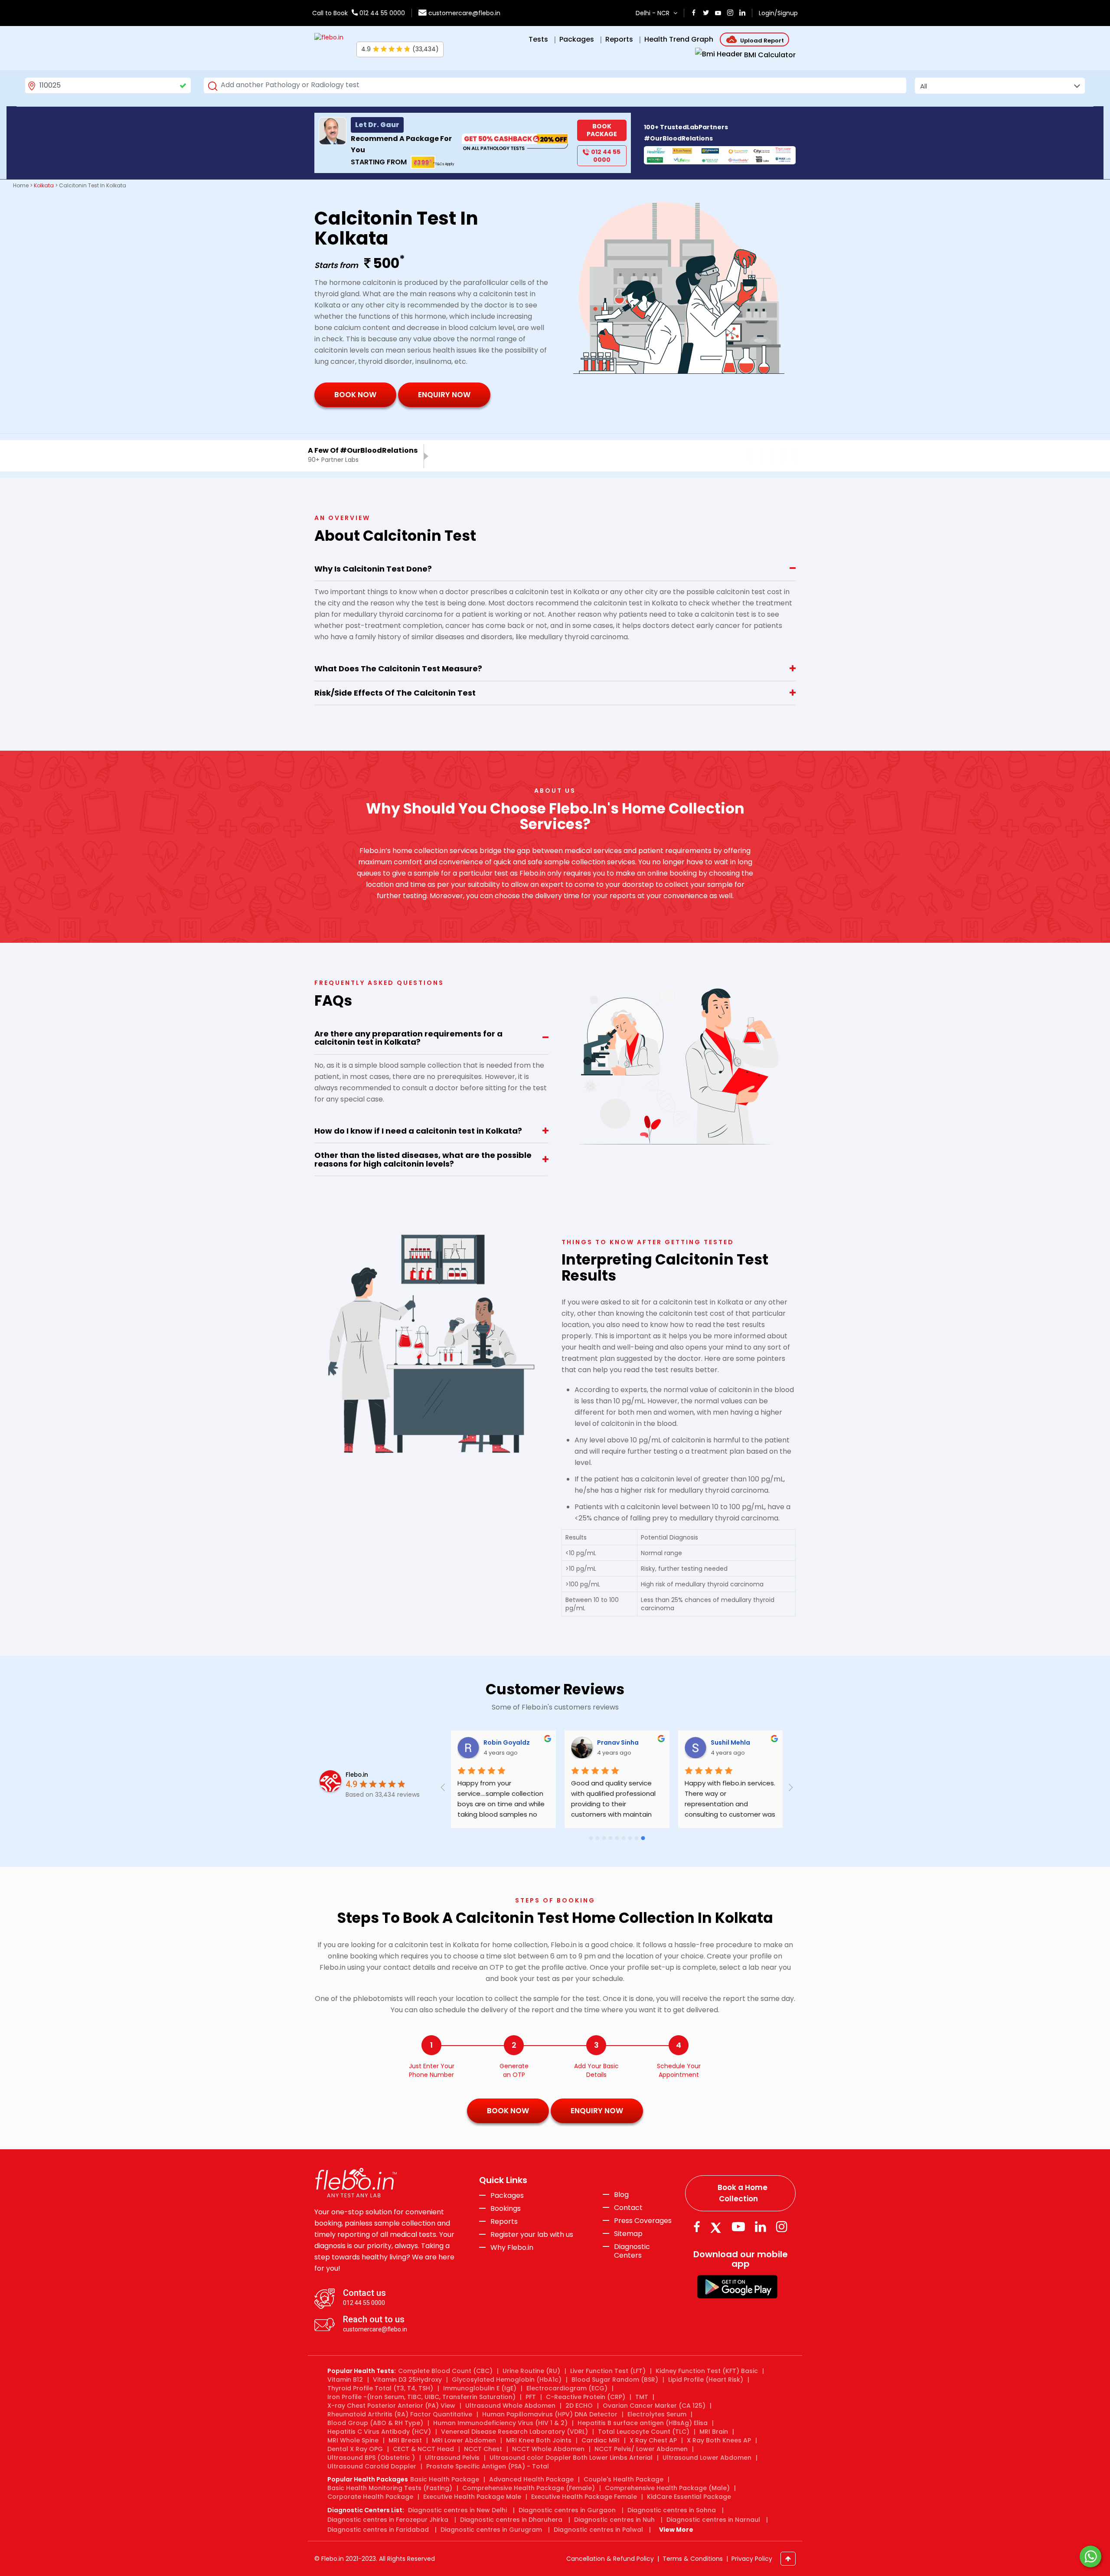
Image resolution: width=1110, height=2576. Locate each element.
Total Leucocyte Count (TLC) (644, 2432)
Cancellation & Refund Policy (610, 2559)
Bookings (506, 2209)
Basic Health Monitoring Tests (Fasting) (390, 2488)
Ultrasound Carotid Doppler (372, 2466)
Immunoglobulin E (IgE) (480, 2388)
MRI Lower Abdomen (464, 2440)
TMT (642, 2397)
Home (21, 185)
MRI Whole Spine (353, 2440)
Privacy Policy (752, 2559)
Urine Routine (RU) (531, 2371)
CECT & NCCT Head (423, 2449)
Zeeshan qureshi (510, 1742)
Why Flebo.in (512, 2247)
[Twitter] (718, 2227)
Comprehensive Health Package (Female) (529, 2488)
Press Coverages (643, 2221)
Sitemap (628, 2234)
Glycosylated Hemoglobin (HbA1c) (507, 2380)
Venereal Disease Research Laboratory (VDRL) (514, 2432)
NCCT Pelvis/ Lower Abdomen (641, 2449)
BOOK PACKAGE (602, 130)
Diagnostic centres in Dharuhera (511, 2520)
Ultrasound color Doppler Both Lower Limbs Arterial (571, 2458)
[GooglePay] (737, 2286)
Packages (507, 2196)
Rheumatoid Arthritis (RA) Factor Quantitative (400, 2414)
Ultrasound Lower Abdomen (707, 2458)
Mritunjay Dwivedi (739, 1742)
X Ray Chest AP (653, 2440)
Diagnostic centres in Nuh (614, 2520)
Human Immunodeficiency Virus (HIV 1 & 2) (500, 2423)
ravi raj (608, 1742)
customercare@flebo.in (464, 13)
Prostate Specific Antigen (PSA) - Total (488, 2466)
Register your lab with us (532, 2235)
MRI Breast (405, 2440)
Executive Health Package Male (472, 2497)
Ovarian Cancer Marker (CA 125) (654, 2406)
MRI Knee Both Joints (539, 2440)
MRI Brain (714, 2432)
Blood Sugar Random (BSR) (615, 2380)
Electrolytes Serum (657, 2414)
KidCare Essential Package (689, 2497)
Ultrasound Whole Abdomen (510, 2406)
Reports (504, 2222)
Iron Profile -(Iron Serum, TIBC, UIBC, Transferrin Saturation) (421, 2397)
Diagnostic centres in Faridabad (378, 2530)
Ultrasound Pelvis (452, 2458)
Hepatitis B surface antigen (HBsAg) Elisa (643, 2423)
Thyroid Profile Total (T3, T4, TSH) (380, 2388)
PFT (531, 2397)
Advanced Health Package (531, 2479)
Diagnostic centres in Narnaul (713, 2520)
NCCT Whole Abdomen (548, 2449)
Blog (621, 2195)
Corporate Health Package (370, 2497)
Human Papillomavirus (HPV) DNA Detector (550, 2414)
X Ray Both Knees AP (719, 2440)
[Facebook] (697, 2227)
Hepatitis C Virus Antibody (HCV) (379, 2432)
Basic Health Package (445, 2479)
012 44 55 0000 (381, 13)
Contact (628, 2208)
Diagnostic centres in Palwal (598, 2530)
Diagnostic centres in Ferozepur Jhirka (388, 2520)
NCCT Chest (483, 2449)
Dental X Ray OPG (355, 2449)
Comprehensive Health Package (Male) (667, 2488)
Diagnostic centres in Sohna (672, 2510)
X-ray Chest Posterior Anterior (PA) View (391, 2406)
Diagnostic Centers (632, 2251)
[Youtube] (738, 2227)
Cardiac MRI (601, 2440)
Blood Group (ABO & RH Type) (375, 2423)
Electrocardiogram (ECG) (567, 2388)
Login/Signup (778, 13)
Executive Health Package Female (584, 2497)
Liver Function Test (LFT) (608, 2371)
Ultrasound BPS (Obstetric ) (371, 2458)
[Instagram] (782, 2227)
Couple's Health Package (624, 2479)
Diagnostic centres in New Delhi (457, 2510)
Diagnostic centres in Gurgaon (567, 2510)
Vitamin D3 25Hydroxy (407, 2380)
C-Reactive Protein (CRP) (586, 2397)
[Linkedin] (761, 2227)
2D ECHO (579, 2406)
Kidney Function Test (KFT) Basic (707, 2371)
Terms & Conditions (693, 2559)
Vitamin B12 (345, 2380)
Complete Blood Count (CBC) (445, 2371)
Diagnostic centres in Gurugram (491, 2530)
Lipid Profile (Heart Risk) (706, 2380)
